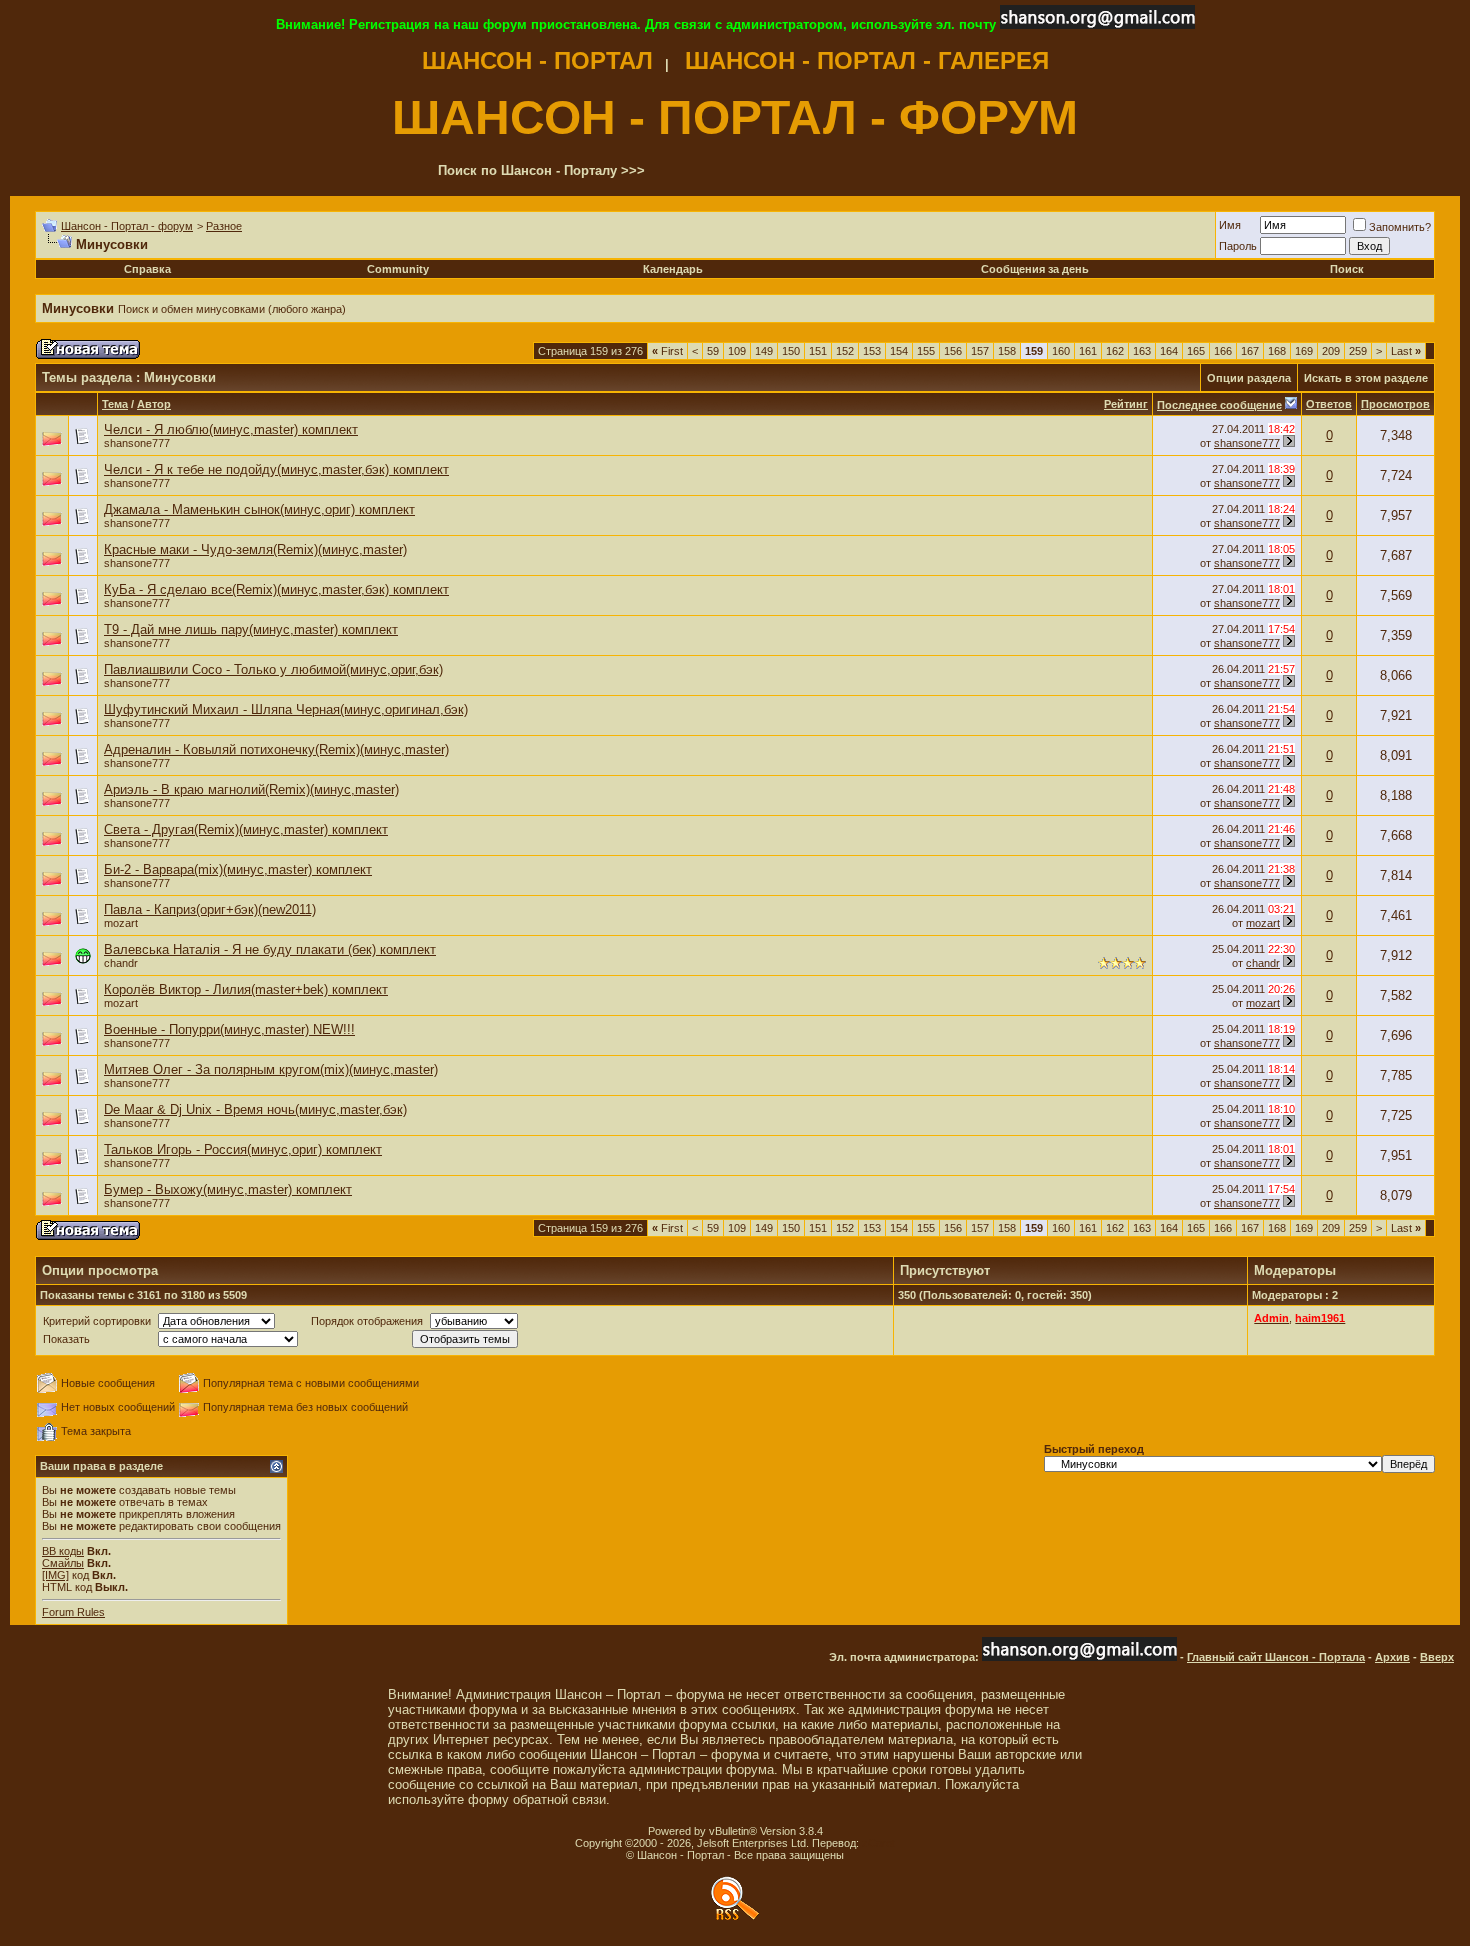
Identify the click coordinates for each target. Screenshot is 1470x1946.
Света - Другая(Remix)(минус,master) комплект (246, 829)
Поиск (1347, 269)
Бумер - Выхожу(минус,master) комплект (228, 1189)
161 (1088, 351)
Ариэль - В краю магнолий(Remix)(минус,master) (251, 789)
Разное (224, 226)
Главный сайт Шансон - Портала (1276, 1657)
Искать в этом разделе (1366, 378)
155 (926, 351)
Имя (1230, 225)
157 (980, 351)
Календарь (673, 269)
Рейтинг (1126, 404)
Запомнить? (1400, 227)
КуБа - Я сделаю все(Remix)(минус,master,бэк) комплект (276, 589)
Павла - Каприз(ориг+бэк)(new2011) (210, 909)
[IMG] (55, 1575)
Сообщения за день (1035, 269)
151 (818, 351)
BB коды (63, 1551)
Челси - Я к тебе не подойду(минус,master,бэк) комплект (276, 469)
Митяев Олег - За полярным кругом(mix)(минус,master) (271, 1069)
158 (1007, 351)
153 (872, 351)
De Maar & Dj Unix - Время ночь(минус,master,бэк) (255, 1109)
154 (899, 351)
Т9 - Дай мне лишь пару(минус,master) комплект (251, 629)
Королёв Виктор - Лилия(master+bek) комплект (246, 989)
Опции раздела (1249, 378)
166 (1223, 351)
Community (398, 269)
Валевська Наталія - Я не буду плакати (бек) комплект (270, 949)
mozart (121, 923)
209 (1331, 351)
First (667, 351)
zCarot (878, 1843)
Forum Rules (73, 1612)
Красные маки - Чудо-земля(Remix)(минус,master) (255, 549)
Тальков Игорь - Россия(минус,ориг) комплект (243, 1149)
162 (1115, 351)
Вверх (1437, 1657)
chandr (121, 963)
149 (764, 351)
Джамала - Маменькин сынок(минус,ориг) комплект (259, 509)
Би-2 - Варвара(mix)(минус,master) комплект (238, 869)
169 (1304, 351)
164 (1169, 351)
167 (1250, 351)
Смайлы (63, 1563)
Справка (147, 269)
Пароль (1238, 246)
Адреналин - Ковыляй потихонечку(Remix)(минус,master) (276, 749)
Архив (1392, 1657)
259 (1358, 351)
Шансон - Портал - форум (127, 226)
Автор (154, 404)
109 (737, 351)
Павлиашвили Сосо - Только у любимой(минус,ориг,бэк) (273, 669)
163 (1142, 351)
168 (1277, 351)
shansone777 (137, 443)
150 (791, 351)
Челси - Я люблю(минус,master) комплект (231, 429)
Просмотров (1395, 404)
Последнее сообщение (1219, 405)
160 (1061, 351)
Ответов (1329, 404)
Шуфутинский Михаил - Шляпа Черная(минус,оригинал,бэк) (286, 709)
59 (713, 351)
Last (1406, 351)
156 (953, 351)
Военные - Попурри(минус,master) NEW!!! (229, 1029)
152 (845, 351)
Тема (115, 404)
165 (1196, 351)
